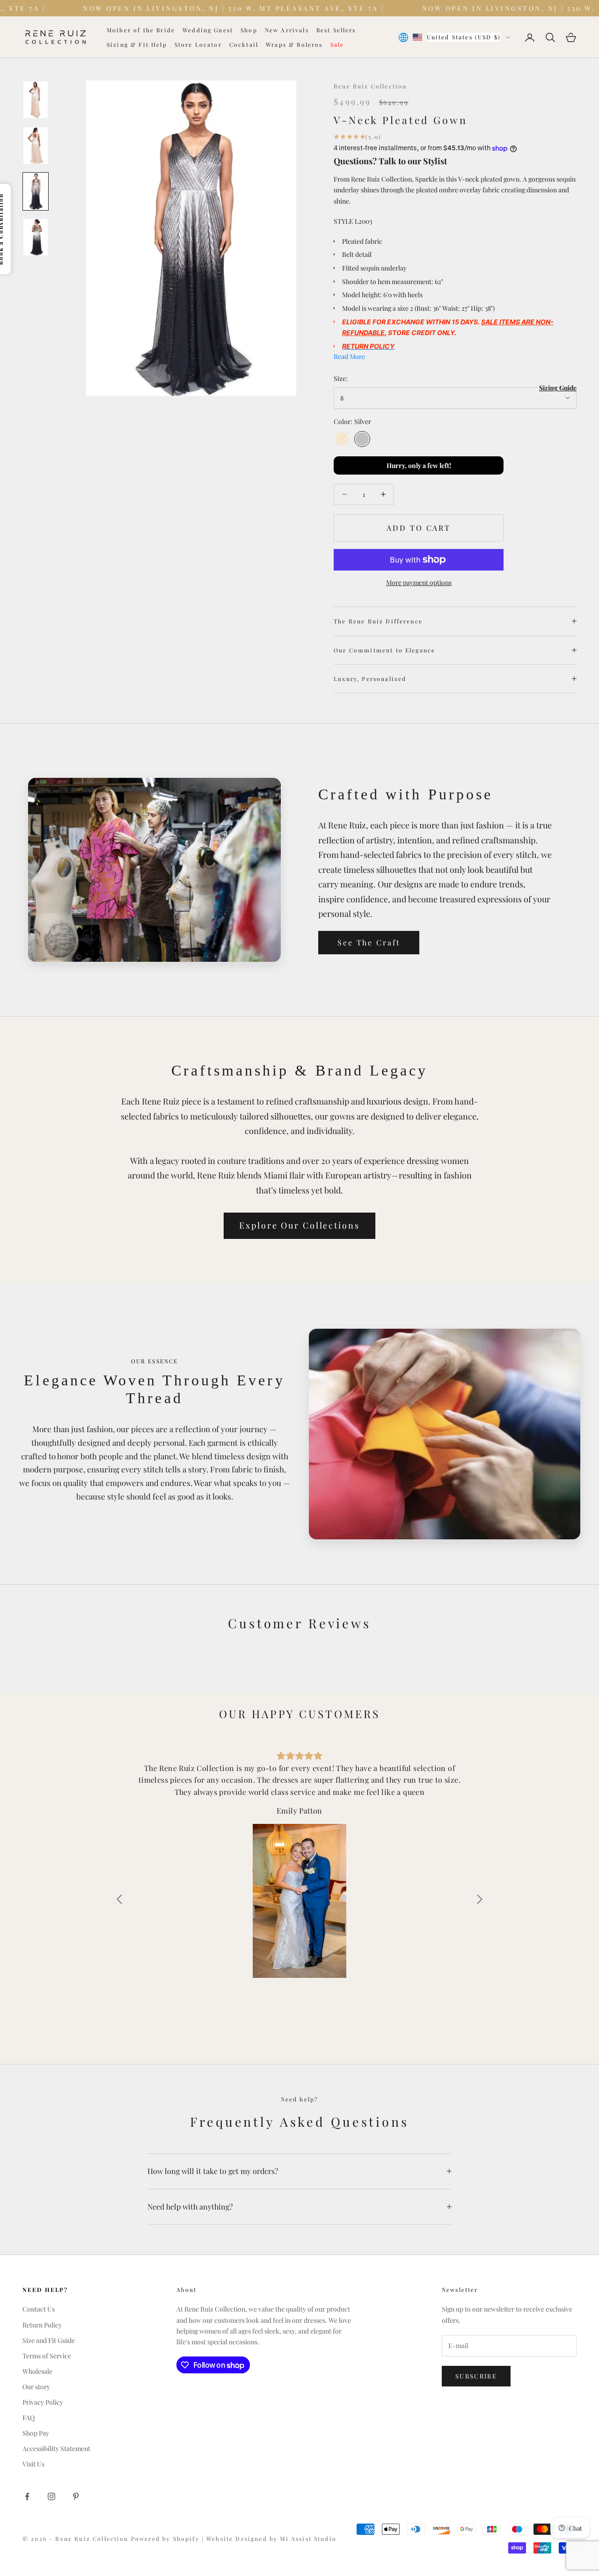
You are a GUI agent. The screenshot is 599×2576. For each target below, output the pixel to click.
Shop (249, 30)
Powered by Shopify (166, 2539)
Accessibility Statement (56, 2448)
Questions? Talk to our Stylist (390, 161)
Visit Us (33, 2464)
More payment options (419, 582)
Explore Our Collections (299, 1225)
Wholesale (37, 2371)
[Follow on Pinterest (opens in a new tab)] (76, 2496)
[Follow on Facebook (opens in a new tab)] (27, 2496)
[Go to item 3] (36, 191)
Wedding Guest (208, 30)
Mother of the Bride (141, 30)
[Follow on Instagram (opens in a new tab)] (51, 2496)
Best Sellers (336, 30)
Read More (349, 356)
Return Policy (42, 2325)
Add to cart (419, 528)
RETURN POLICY (368, 346)
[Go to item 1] (36, 100)
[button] (119, 1899)
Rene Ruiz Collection (370, 86)
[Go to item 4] (36, 237)
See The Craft (369, 942)
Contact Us (39, 2309)
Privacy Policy (43, 2402)
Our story (36, 2387)
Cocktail (244, 44)
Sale (337, 44)
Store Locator (198, 44)
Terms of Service (47, 2356)
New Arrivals (287, 30)
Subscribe (476, 2376)
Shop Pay (36, 2433)
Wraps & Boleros (294, 44)
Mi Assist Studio (308, 2539)
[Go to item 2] (36, 146)
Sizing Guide (558, 388)
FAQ (29, 2418)
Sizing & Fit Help (137, 44)
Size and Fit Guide (49, 2340)
